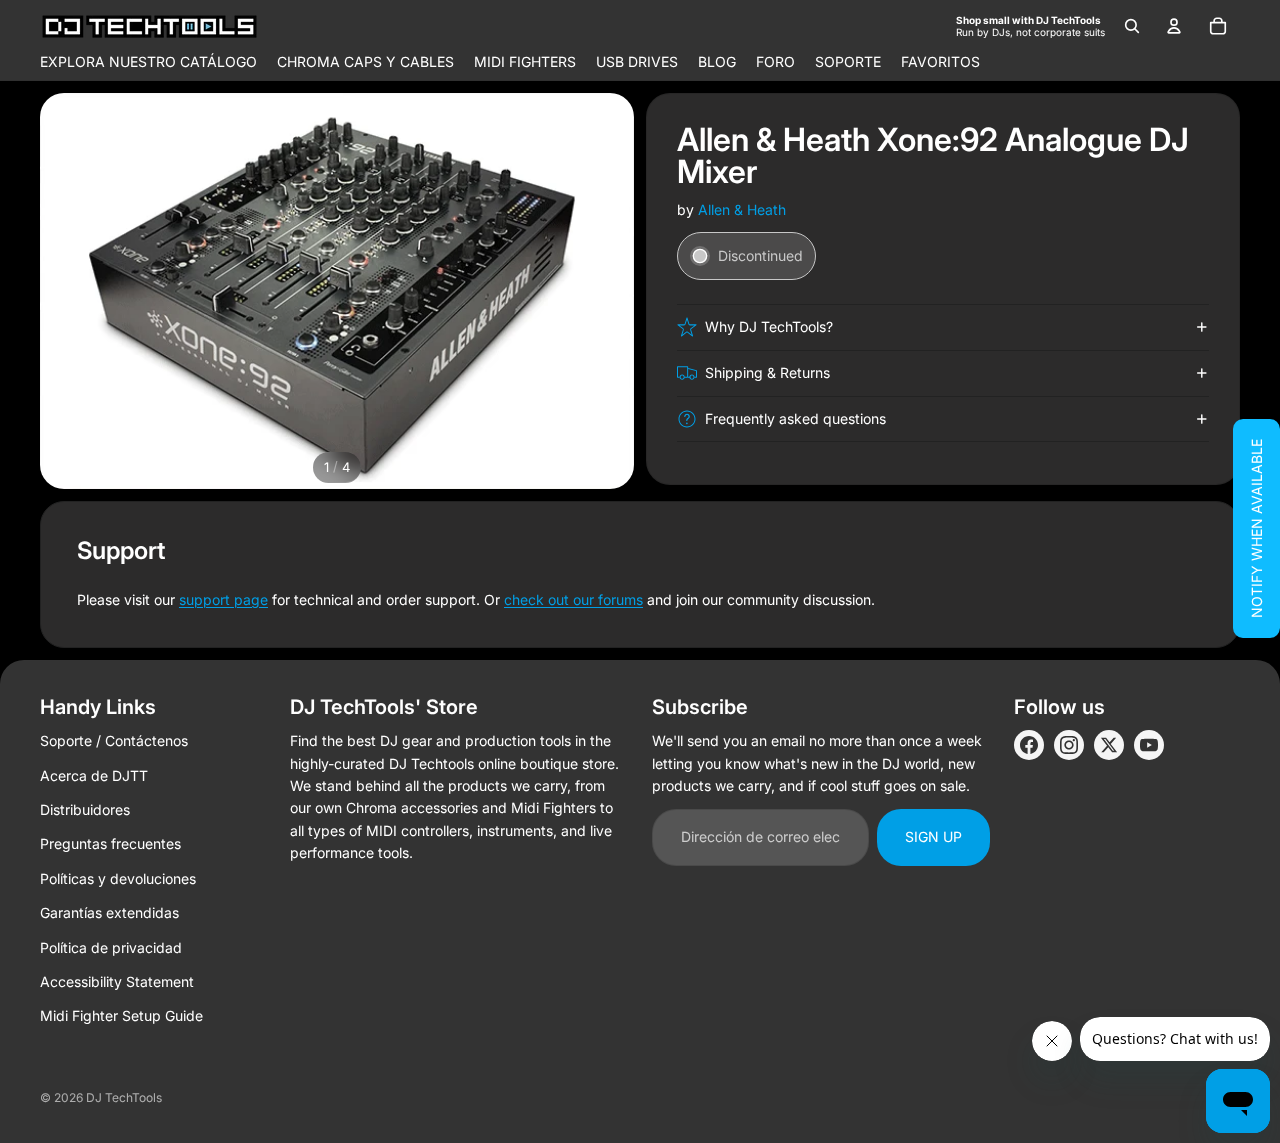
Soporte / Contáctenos (114, 740)
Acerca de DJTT (94, 775)
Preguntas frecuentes (110, 843)
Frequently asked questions (795, 418)
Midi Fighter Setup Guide (121, 1015)
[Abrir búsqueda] (1132, 26)
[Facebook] (1029, 745)
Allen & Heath (742, 209)
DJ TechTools (124, 1097)
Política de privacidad (111, 947)
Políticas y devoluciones (118, 878)
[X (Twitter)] (1109, 745)
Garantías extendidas (109, 912)
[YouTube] (1149, 745)
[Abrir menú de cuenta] (1174, 26)
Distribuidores (85, 809)
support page (223, 599)
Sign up (933, 836)
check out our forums (573, 599)
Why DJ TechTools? (769, 326)
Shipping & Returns (767, 372)
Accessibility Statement (117, 981)
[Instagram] (1069, 745)
